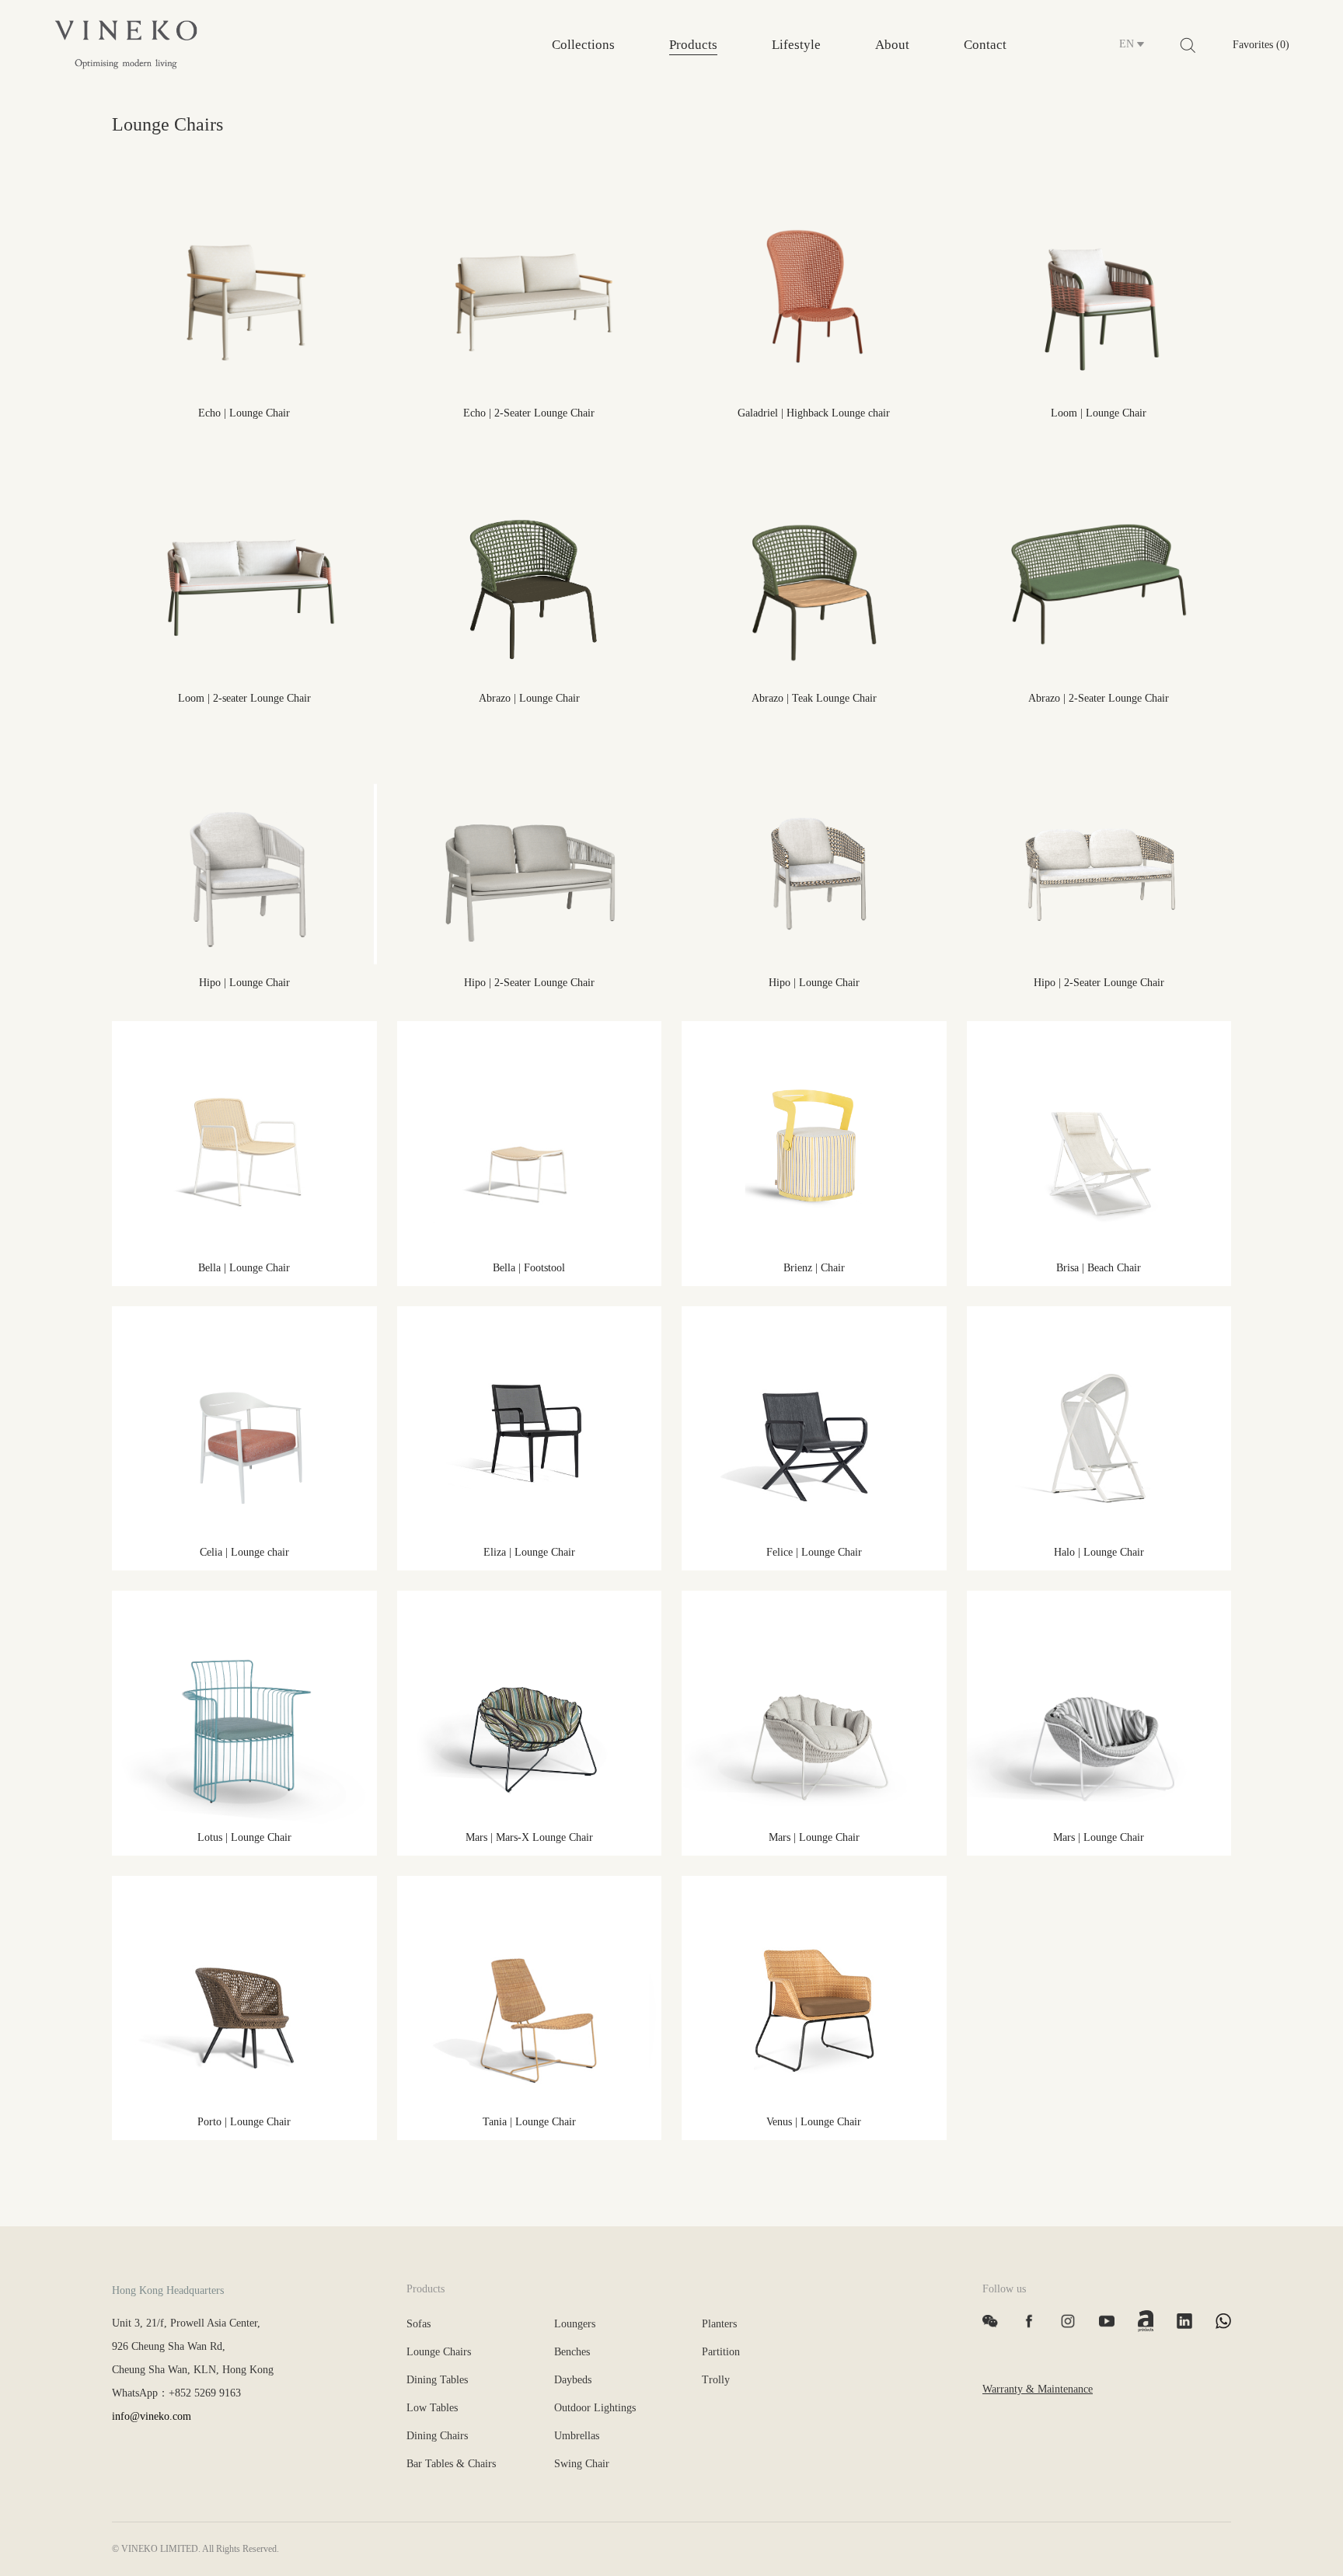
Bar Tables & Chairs (451, 2464)
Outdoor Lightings (595, 2408)
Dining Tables (437, 2380)
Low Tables (432, 2408)
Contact (985, 45)
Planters (719, 2324)
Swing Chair (582, 2464)
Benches (572, 2352)
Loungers (575, 2324)
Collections (583, 45)
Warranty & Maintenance (1038, 2389)
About (892, 45)
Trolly (716, 2380)
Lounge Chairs (439, 2352)
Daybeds (573, 2380)
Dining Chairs (437, 2436)
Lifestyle (796, 45)
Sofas (419, 2324)
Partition (721, 2352)
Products (693, 45)
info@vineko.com (152, 2416)
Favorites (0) (1261, 45)
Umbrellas (577, 2436)
